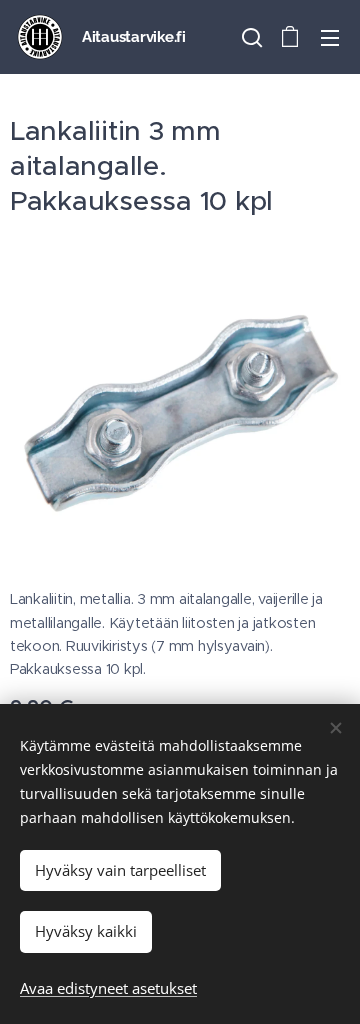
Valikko (330, 37)
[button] (250, 37)
